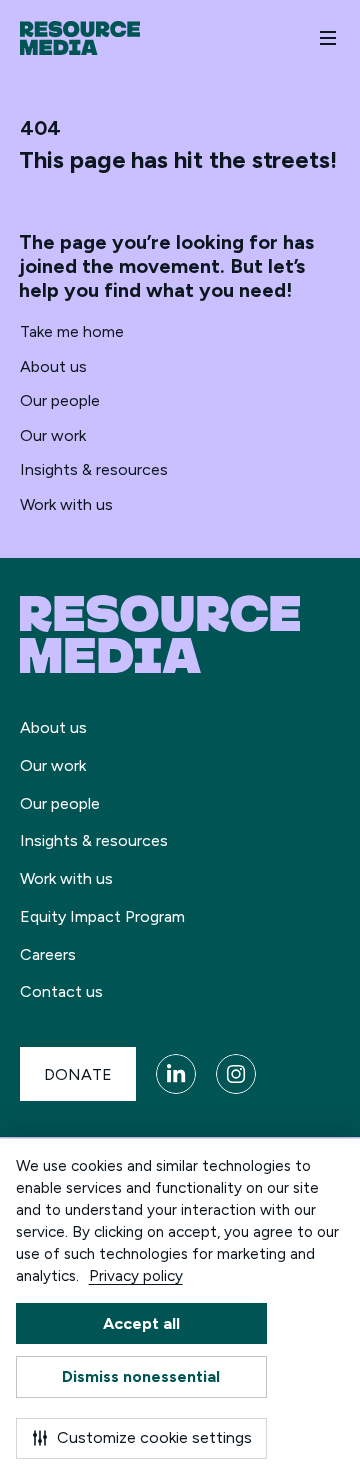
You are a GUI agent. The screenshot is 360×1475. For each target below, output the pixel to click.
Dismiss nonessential (141, 1376)
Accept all (141, 1323)
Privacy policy (136, 1276)
